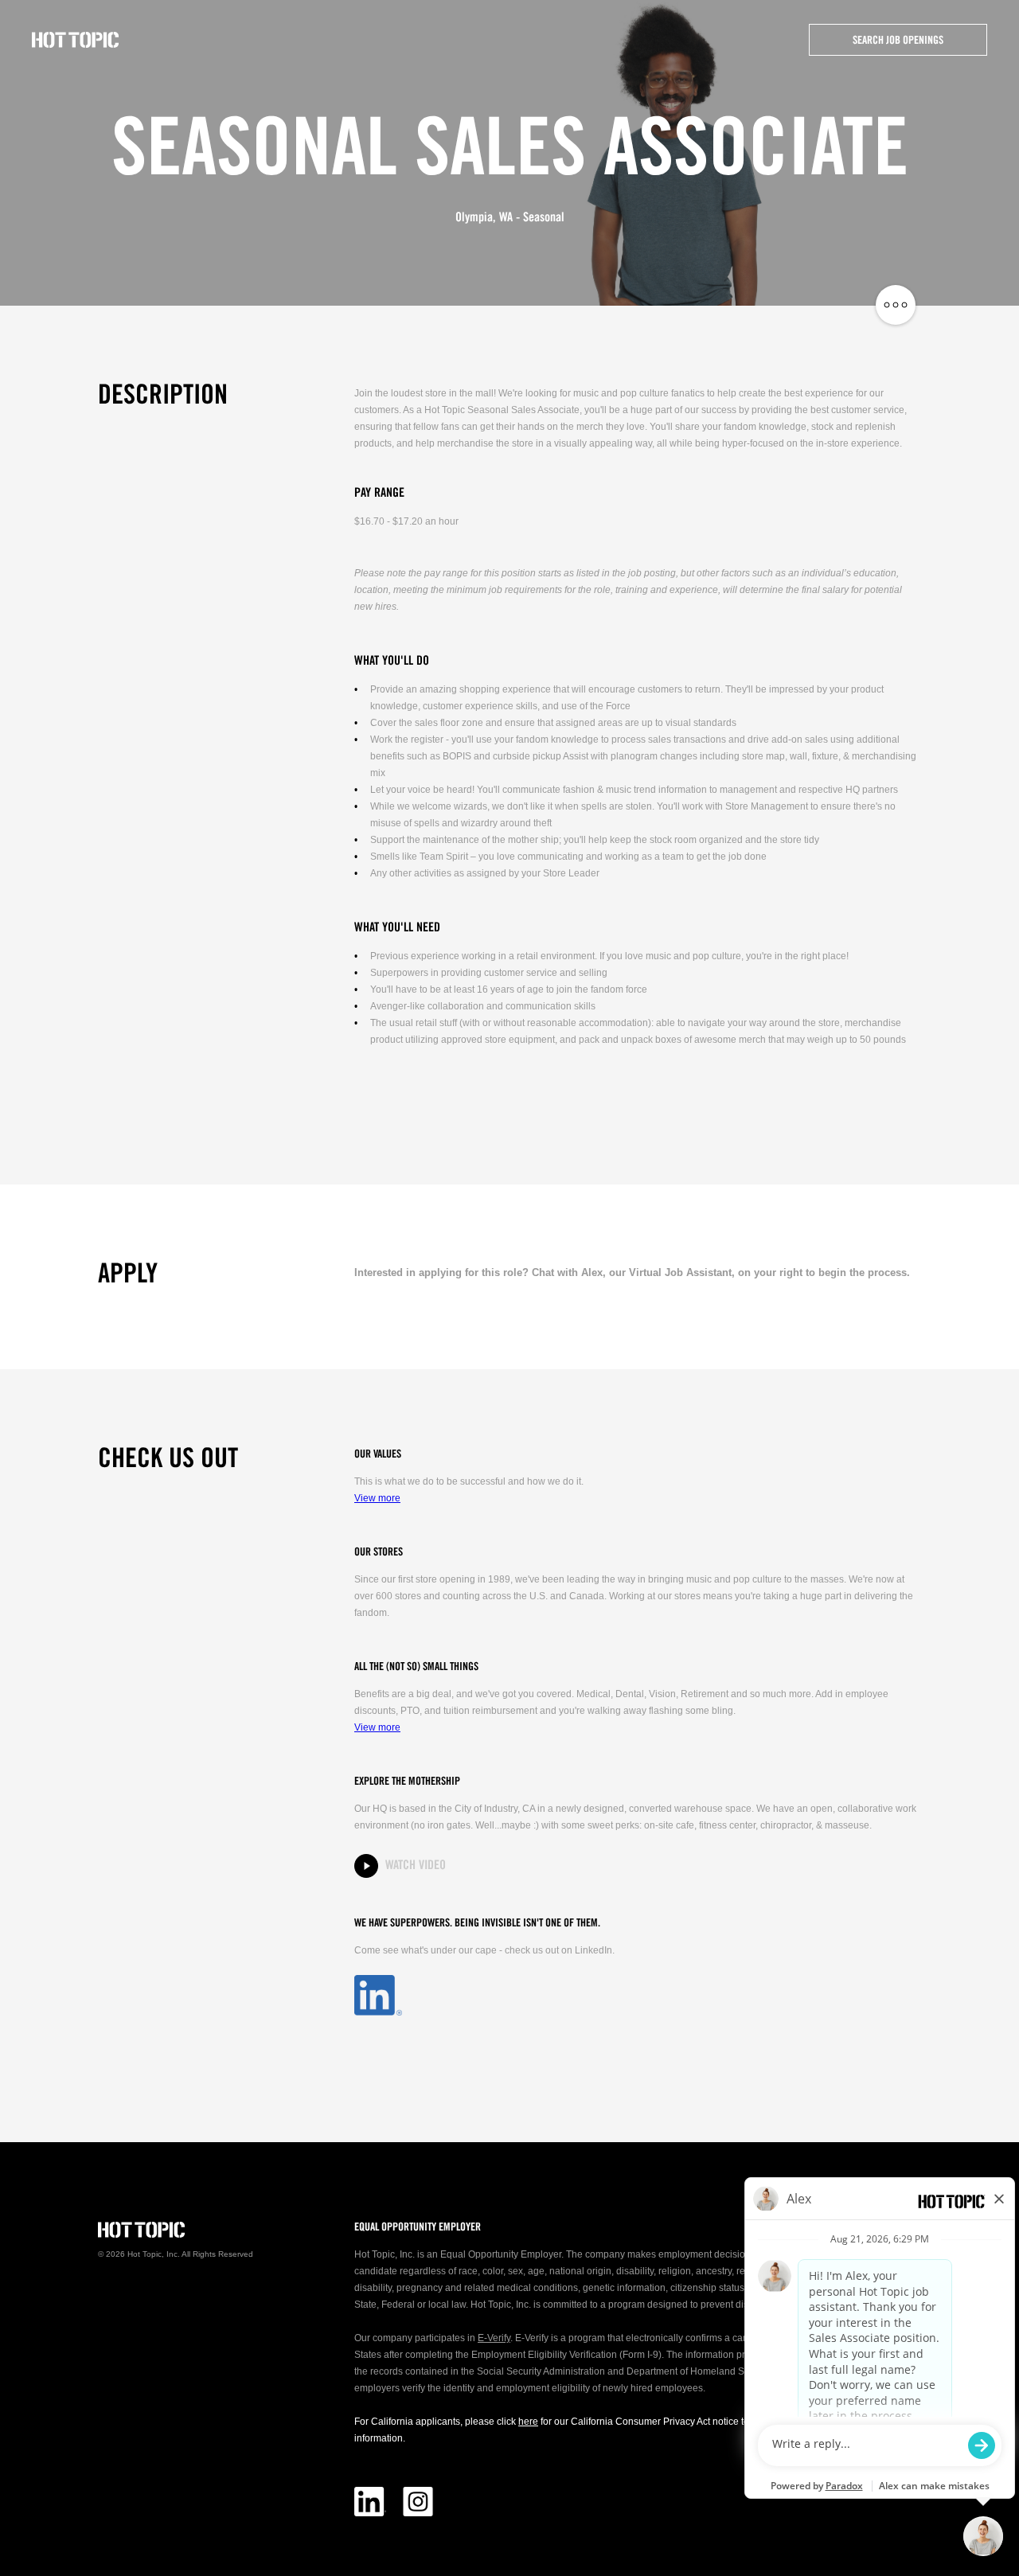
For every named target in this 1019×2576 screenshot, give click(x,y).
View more (377, 1498)
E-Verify (494, 2338)
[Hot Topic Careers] (76, 40)
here (528, 2422)
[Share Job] (896, 306)
